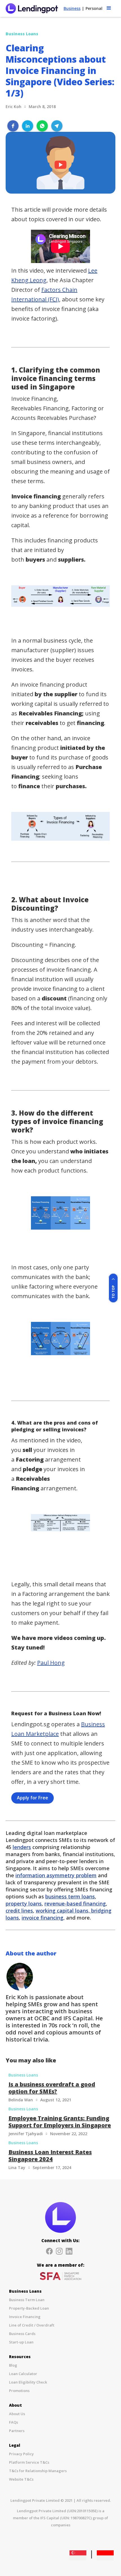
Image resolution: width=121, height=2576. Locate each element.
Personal (94, 8)
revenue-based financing (75, 1903)
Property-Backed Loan (29, 2308)
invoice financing (42, 1918)
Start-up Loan (21, 2342)
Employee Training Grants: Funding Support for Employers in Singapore (60, 2122)
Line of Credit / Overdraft (32, 2325)
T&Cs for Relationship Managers (38, 2471)
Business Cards (22, 2334)
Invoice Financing (25, 2317)
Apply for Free (33, 1798)
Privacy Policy (21, 2454)
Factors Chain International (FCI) (44, 294)
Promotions (19, 2391)
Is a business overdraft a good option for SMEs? (52, 2088)
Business (72, 8)
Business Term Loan (27, 2300)
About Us (17, 2414)
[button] (109, 7)
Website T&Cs (21, 2479)
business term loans (70, 1896)
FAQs (14, 2422)
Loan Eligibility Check (28, 2382)
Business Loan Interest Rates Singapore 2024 (50, 2156)
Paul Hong (51, 1663)
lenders (22, 1847)
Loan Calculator (23, 2374)
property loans (24, 1903)
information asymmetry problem (56, 1875)
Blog (13, 2365)
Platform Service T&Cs (29, 2462)
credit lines (19, 1911)
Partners (17, 2431)
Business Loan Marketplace (58, 1729)
